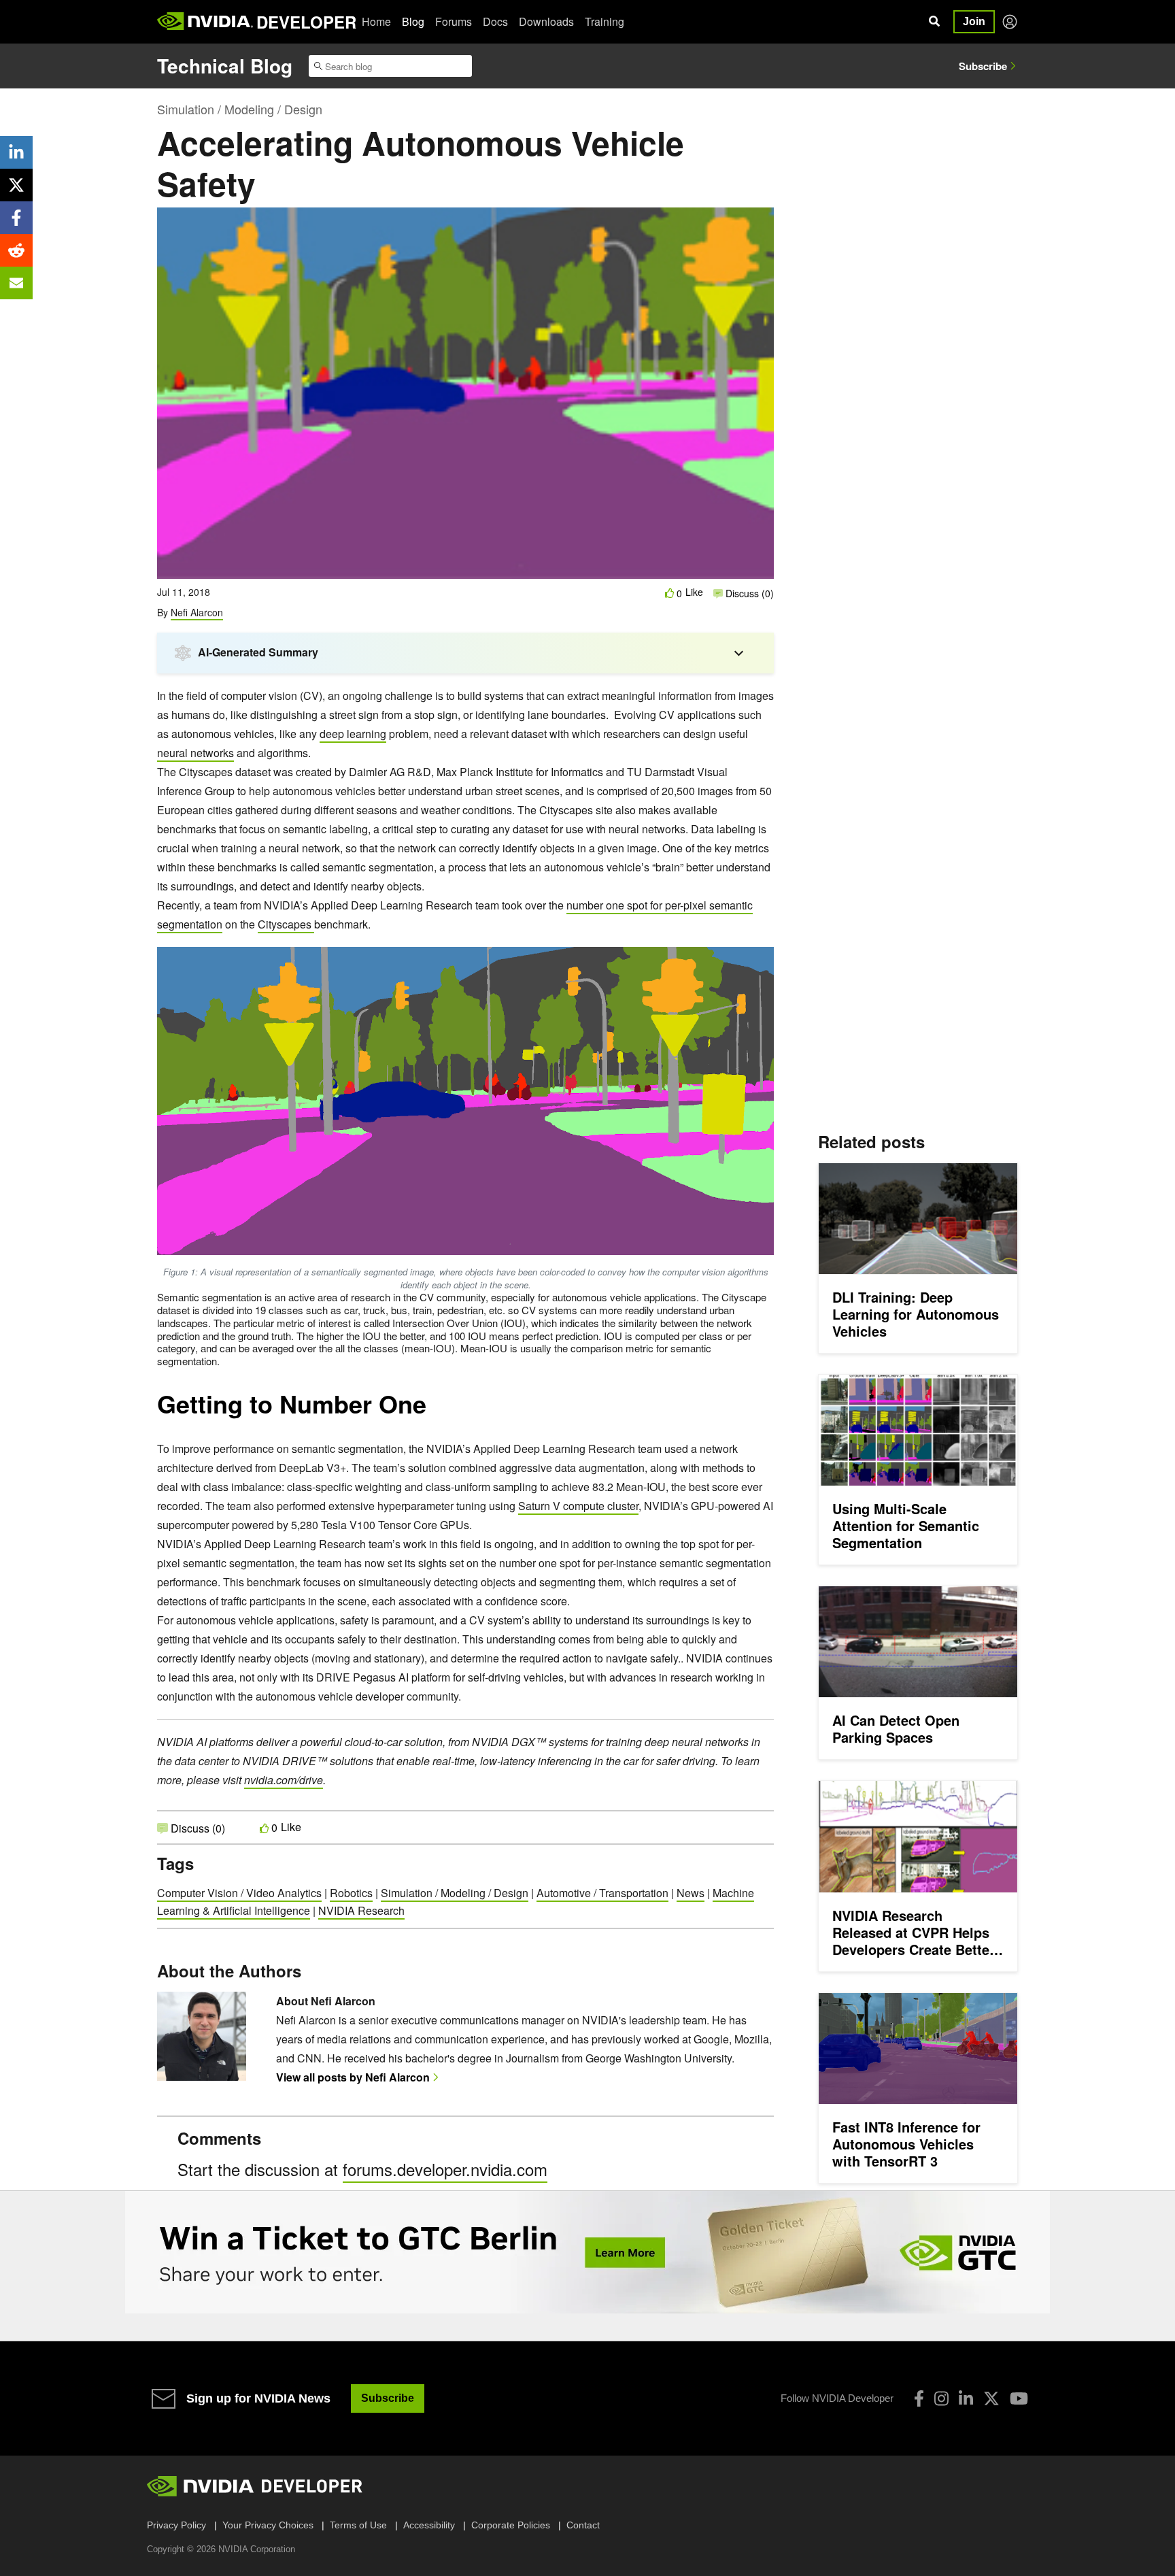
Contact (583, 2525)
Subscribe (983, 66)
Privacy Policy (176, 2525)
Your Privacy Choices (268, 2525)
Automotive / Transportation (602, 1893)
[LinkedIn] (966, 2398)
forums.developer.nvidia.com (445, 2169)
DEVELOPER (306, 22)
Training (604, 21)
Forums (454, 21)
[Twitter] (991, 2398)
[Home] (205, 22)
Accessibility (429, 2525)
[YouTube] (1019, 2398)
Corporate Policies (511, 2525)
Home (376, 21)
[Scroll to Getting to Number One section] (433, 1411)
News (691, 1893)
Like (694, 592)
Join (974, 21)
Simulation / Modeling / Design (240, 109)
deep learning (353, 734)
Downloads (546, 21)
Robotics (351, 1893)
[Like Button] (670, 593)
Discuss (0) (748, 593)
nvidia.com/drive (284, 1780)
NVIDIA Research (361, 1910)
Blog (413, 21)
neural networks (195, 753)
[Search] (934, 22)
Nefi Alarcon (197, 612)
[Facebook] (919, 2398)
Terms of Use (358, 2525)
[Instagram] (941, 2398)
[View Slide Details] (587, 2252)
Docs (495, 21)
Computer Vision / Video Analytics (239, 1893)
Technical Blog (225, 66)
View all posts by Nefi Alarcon (353, 2077)
